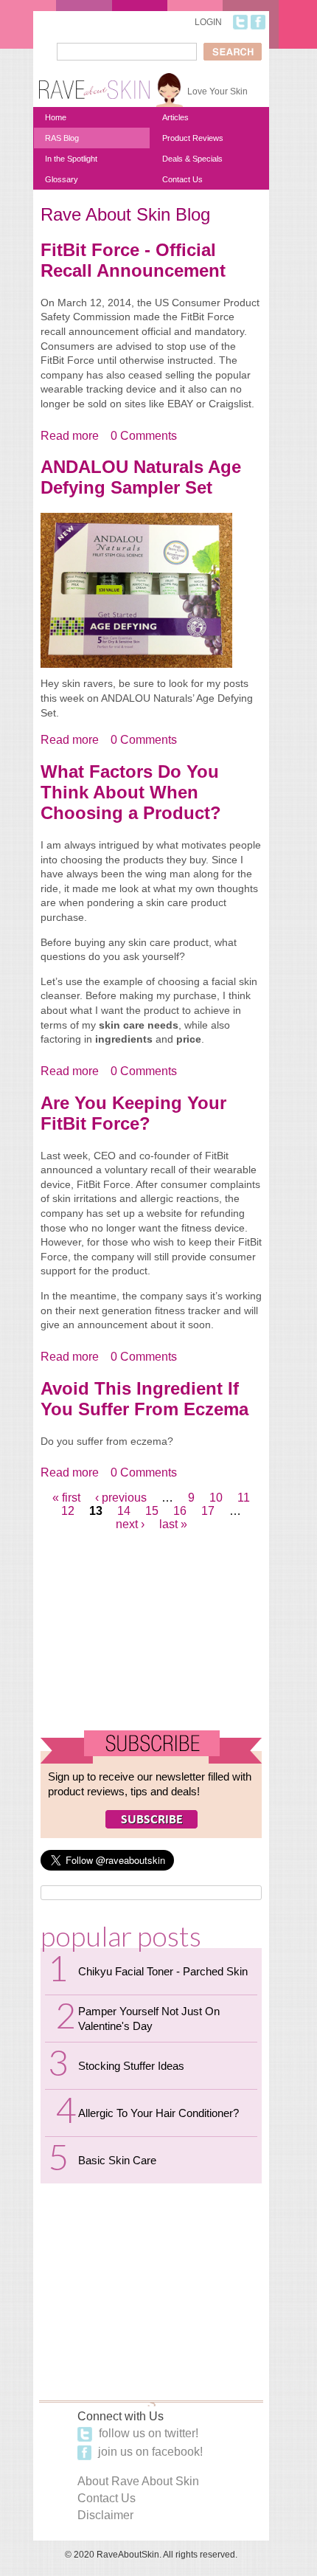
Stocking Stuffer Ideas (131, 2066)
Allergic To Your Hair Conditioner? (158, 2113)
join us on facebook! (149, 2452)
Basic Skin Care (117, 2160)
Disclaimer (105, 2515)
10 (216, 1498)
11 (244, 1498)
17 (208, 1511)
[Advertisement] (151, 1635)
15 (152, 1511)
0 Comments (144, 436)
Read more (70, 436)
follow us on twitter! (147, 2433)
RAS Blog (62, 138)
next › (130, 1524)
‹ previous (121, 1498)
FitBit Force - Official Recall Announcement (133, 260)
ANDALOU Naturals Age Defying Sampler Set (141, 477)
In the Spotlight (71, 159)
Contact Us (182, 179)
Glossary (62, 179)
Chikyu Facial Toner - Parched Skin (163, 1971)
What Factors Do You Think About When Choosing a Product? (131, 792)
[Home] (94, 84)
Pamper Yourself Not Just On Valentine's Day (149, 2019)
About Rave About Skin (138, 2481)
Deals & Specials (192, 159)
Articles (175, 117)
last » (173, 1524)
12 (68, 1511)
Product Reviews (193, 138)
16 (180, 1511)
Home (56, 117)
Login (208, 22)
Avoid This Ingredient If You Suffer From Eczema (144, 1399)
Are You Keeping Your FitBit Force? (133, 1113)
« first (66, 1498)
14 (124, 1511)
